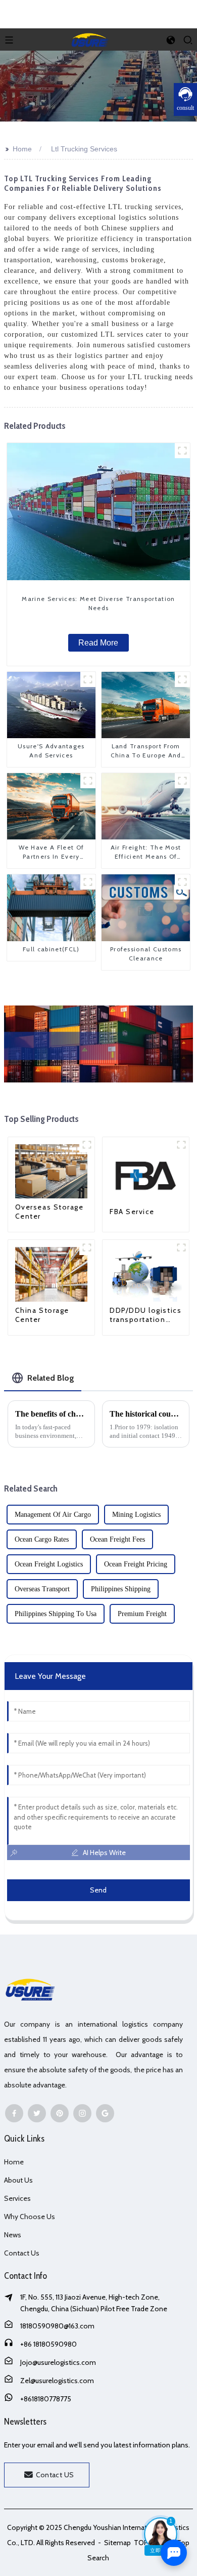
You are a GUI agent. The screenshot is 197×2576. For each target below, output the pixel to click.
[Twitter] (37, 2113)
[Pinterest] (60, 2113)
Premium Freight (142, 1614)
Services (17, 2198)
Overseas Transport (42, 1589)
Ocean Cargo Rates (42, 1539)
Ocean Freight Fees (117, 1539)
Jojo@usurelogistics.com (58, 2362)
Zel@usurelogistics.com (57, 2381)
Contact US (55, 2475)
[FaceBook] (14, 2113)
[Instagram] (82, 2113)
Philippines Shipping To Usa (56, 1614)
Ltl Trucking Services (84, 149)
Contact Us (22, 2253)
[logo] (90, 38)
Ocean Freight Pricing (136, 1564)
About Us (18, 2180)
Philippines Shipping (121, 1589)
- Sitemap (114, 2543)
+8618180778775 (46, 2399)
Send (98, 1890)
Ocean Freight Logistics (49, 1564)
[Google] (105, 2113)
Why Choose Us (30, 2217)
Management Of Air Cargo (53, 1515)
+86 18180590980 (48, 2344)
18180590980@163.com (57, 2326)
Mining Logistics (136, 1515)
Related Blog (51, 1378)
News (13, 2235)
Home (22, 149)
